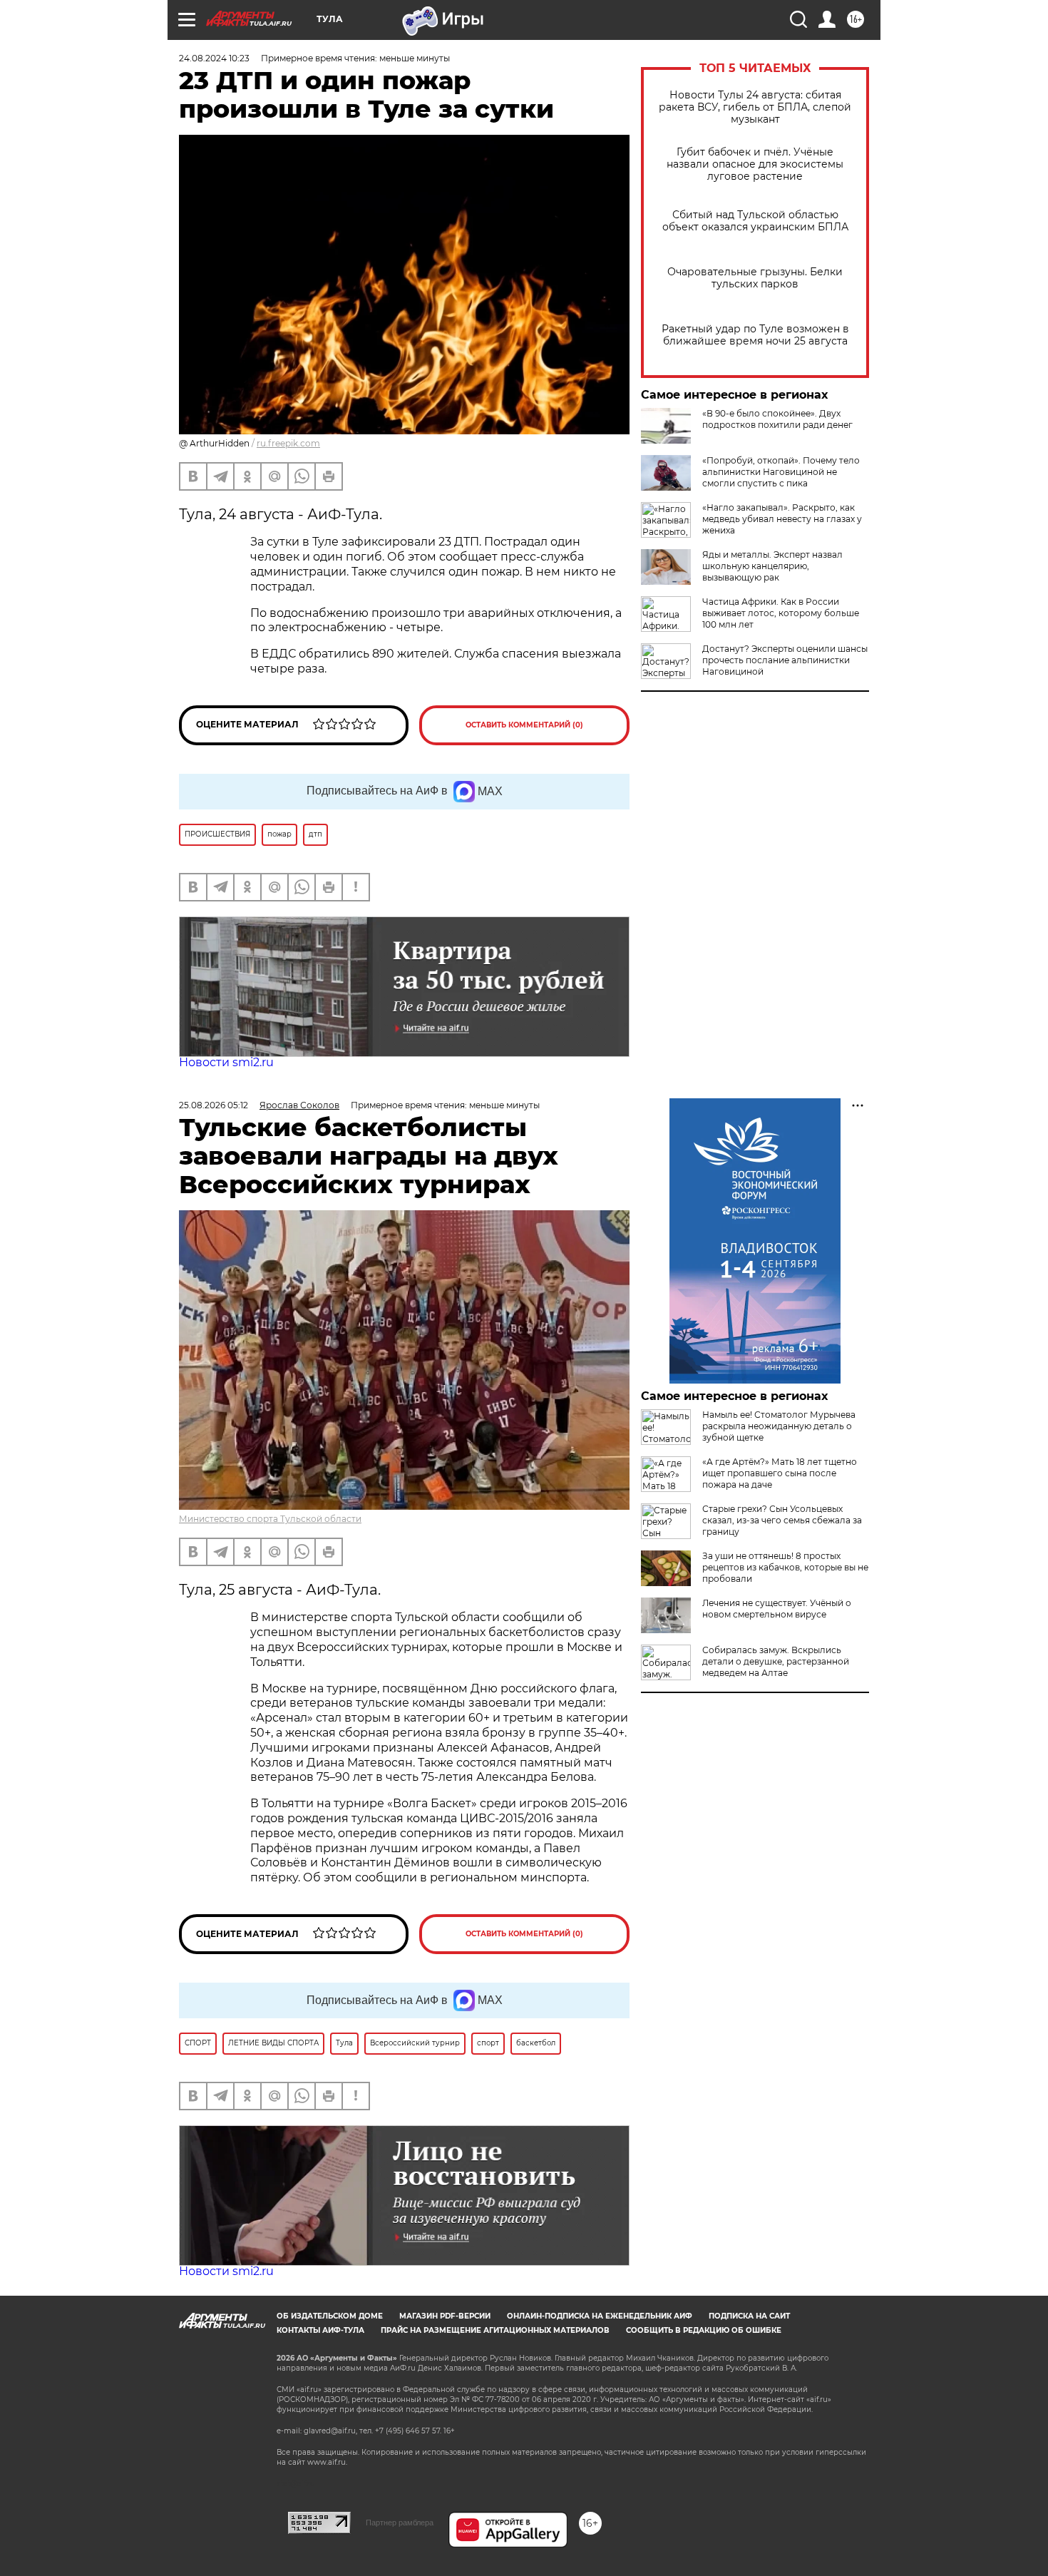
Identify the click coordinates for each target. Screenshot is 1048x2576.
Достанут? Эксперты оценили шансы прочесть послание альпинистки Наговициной (785, 660)
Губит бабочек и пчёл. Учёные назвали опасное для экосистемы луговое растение (755, 164)
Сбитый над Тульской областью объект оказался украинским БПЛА (755, 221)
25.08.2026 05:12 (214, 1105)
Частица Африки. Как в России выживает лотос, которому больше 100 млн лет (781, 613)
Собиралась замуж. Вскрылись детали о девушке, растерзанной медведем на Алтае (776, 1661)
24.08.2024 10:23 (214, 58)
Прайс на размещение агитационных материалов (495, 2330)
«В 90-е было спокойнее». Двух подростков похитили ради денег (777, 419)
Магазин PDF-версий (445, 2316)
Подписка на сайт (749, 2316)
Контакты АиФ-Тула (320, 2330)
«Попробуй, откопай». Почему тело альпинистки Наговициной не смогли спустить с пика (781, 472)
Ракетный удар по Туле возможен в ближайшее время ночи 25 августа (755, 335)
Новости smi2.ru (226, 1062)
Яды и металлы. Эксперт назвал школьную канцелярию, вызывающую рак (772, 566)
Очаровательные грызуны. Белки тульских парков (755, 278)
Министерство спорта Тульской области (270, 1519)
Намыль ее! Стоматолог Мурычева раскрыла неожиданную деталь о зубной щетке (779, 1426)
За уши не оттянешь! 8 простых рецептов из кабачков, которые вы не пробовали (785, 1567)
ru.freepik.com (288, 443)
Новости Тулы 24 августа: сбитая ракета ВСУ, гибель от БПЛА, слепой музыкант (755, 107)
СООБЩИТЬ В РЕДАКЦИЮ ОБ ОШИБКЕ (704, 2330)
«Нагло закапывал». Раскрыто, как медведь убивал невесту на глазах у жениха (782, 519)
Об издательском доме (330, 2316)
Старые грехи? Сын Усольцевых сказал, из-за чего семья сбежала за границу (782, 1520)
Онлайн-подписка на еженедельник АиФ (600, 2316)
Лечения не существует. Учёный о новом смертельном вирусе (777, 1609)
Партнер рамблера (400, 2523)
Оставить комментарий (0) (524, 725)
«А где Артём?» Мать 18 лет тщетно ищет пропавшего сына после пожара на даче (780, 1473)
